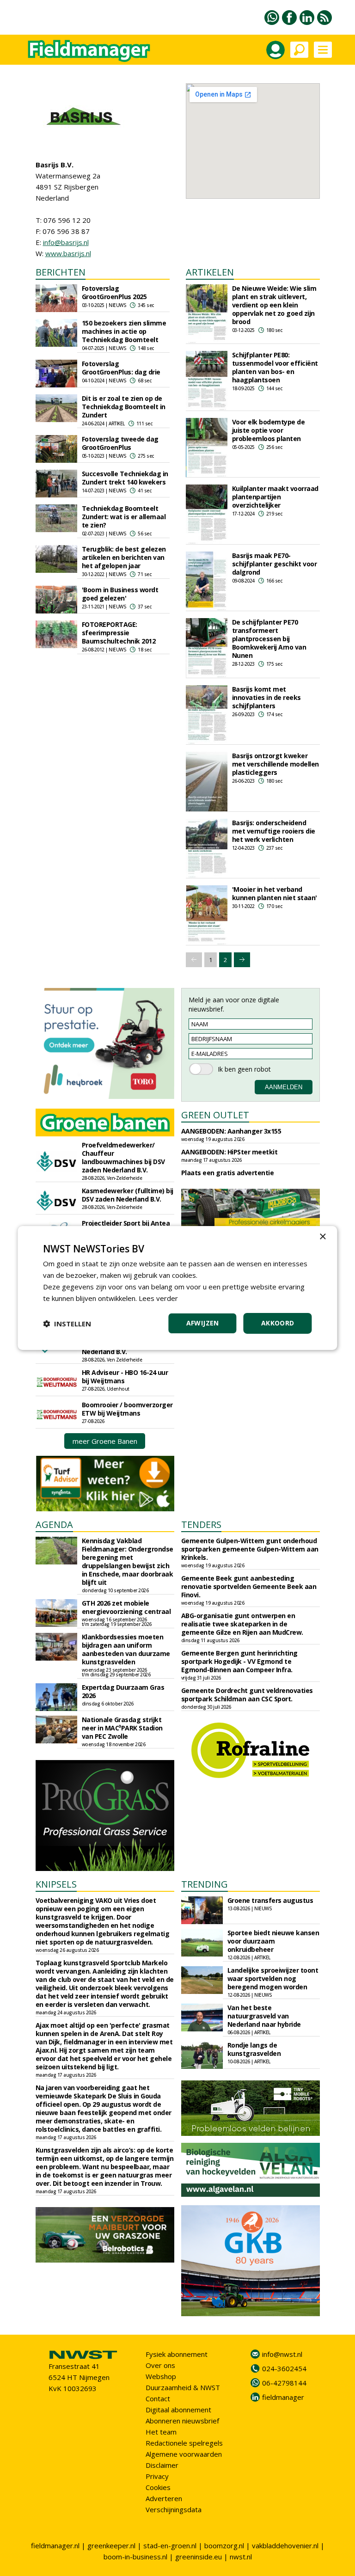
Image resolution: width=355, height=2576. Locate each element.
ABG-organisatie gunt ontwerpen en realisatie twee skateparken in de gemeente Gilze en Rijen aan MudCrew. (242, 1624)
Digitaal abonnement (178, 2410)
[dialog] (177, 1288)
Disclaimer (162, 2465)
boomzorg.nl (224, 2545)
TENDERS (201, 1524)
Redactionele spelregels (184, 2443)
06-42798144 (284, 2383)
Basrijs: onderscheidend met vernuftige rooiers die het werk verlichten (274, 831)
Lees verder (158, 1298)
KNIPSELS (56, 1884)
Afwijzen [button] (203, 1323)
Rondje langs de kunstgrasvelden (254, 2049)
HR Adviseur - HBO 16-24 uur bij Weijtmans (125, 1377)
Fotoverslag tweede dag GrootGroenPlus (120, 443)
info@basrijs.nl (66, 242)
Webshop (161, 2376)
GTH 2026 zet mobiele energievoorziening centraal (126, 1607)
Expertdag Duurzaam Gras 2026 (123, 1691)
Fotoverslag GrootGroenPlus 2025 (114, 292)
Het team (161, 2432)
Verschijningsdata (174, 2509)
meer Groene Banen (105, 1441)
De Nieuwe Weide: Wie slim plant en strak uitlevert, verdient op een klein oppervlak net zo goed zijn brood (274, 305)
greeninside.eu (199, 2557)
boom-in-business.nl (135, 2557)
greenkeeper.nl (111, 2545)
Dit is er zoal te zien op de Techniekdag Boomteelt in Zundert (124, 407)
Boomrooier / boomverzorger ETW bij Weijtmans (127, 1409)
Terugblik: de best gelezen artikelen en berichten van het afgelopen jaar (124, 557)
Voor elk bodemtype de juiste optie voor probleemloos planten (269, 430)
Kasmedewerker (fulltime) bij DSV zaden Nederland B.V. (128, 1195)
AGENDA (54, 1524)
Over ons (160, 2365)
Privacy (157, 2476)
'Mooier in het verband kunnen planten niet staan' (275, 893)
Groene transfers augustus (270, 1900)
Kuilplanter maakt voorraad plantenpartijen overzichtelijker (275, 497)
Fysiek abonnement (177, 2354)
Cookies (158, 2487)
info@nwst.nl (282, 2354)
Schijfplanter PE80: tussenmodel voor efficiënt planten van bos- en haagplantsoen (275, 367)
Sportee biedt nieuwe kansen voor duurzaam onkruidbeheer (273, 1941)
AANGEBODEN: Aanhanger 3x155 (231, 1131)
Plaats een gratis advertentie (228, 1173)
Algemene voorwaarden (184, 2454)
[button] (67, 1324)
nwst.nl (241, 2557)
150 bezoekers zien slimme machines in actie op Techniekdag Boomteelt (124, 331)
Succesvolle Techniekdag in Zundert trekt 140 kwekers (125, 478)
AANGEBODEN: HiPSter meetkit (230, 1152)
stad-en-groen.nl (170, 2545)
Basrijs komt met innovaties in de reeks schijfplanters (266, 697)
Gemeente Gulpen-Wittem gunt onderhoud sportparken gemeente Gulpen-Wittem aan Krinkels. (250, 1549)
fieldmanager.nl (55, 2545)
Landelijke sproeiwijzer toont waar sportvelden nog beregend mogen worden (273, 1978)
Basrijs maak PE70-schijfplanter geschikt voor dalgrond (275, 564)
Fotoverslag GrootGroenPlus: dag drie (121, 368)
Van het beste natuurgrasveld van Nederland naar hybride (264, 2016)
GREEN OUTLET (215, 1115)
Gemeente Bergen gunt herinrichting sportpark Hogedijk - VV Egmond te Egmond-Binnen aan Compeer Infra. (239, 1661)
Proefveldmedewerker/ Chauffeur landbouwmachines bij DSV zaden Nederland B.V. (123, 1157)
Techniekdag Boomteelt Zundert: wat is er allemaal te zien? (124, 517)
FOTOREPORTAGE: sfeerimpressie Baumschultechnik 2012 (119, 633)
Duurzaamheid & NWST (183, 2387)
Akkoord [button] (278, 1323)
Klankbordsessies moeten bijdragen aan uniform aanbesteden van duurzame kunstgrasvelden (126, 1649)
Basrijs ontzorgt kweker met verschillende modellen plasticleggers (275, 764)
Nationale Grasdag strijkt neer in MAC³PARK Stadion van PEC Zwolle (122, 1728)
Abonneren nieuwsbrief (182, 2421)
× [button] (322, 1237)
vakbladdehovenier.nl (285, 2545)
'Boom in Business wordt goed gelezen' (120, 594)
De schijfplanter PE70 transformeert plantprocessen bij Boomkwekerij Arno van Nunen (269, 639)
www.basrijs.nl (68, 253)
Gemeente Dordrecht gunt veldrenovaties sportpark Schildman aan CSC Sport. (247, 1695)
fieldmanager (283, 2397)
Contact (158, 2398)
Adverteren (164, 2498)
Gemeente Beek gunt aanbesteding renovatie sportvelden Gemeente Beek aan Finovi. (249, 1586)
